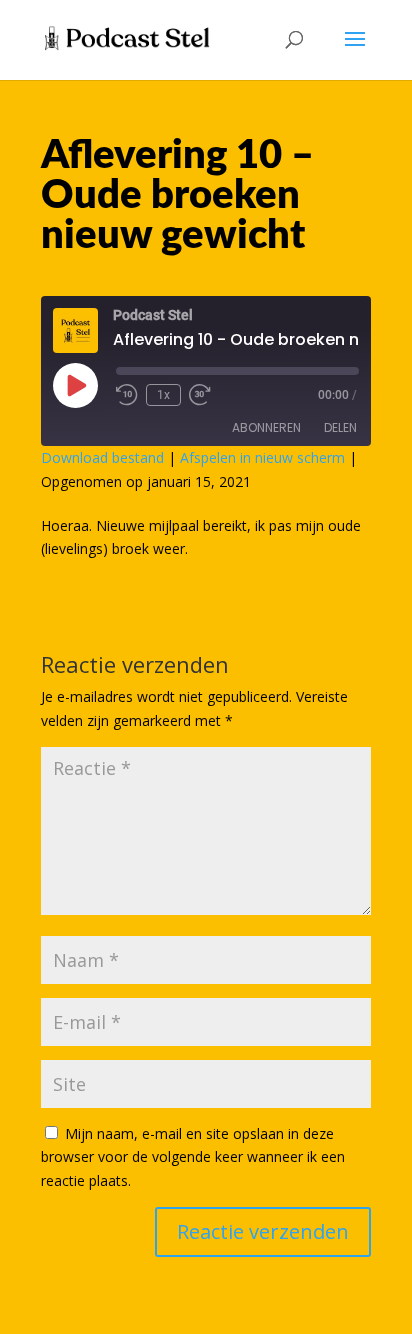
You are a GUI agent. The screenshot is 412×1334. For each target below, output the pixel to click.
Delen (340, 427)
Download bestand (102, 457)
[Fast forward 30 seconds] (200, 395)
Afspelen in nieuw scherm (262, 457)
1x (163, 395)
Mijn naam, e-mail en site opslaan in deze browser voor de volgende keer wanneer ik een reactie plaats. (193, 1157)
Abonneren (266, 427)
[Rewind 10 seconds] (127, 395)
